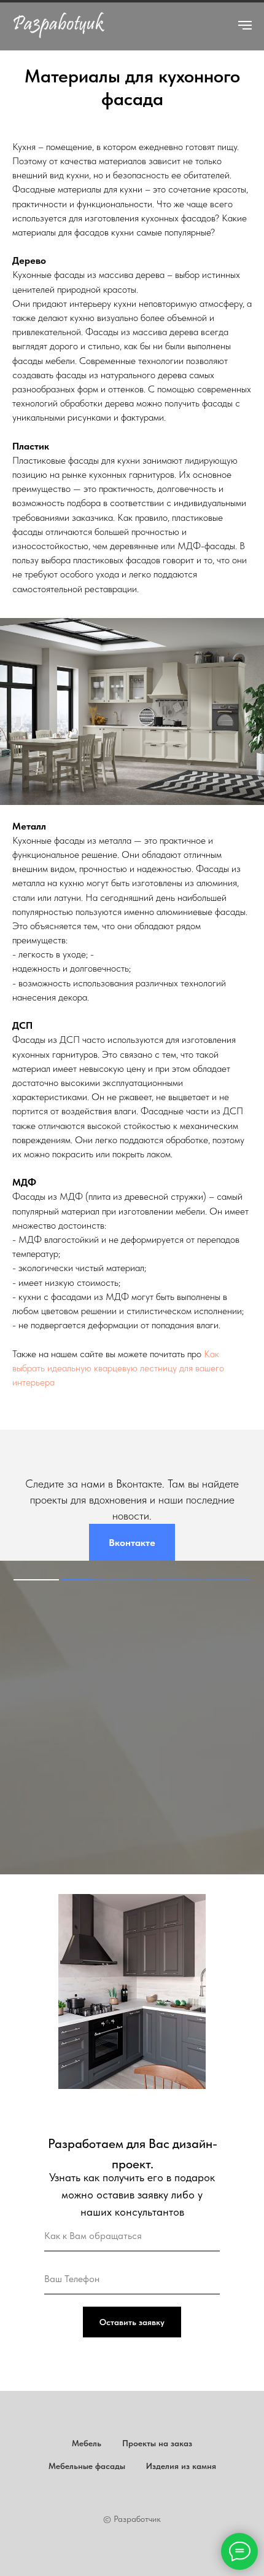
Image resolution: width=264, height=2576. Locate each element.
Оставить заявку (132, 2322)
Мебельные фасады (87, 2466)
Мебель (87, 2443)
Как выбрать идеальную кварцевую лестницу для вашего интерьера (118, 1368)
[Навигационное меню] (245, 25)
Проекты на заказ (157, 2443)
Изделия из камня (181, 2466)
